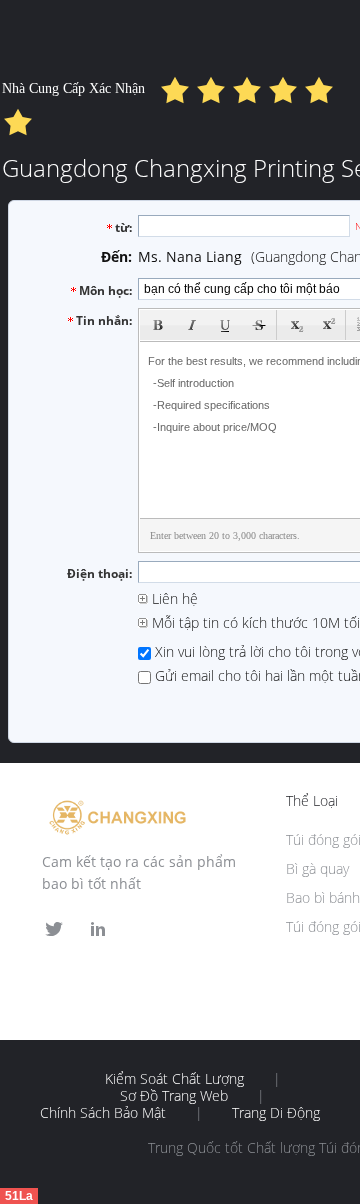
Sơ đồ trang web (174, 1096)
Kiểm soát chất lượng (174, 1079)
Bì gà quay (317, 868)
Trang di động (276, 1113)
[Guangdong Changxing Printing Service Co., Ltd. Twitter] (54, 929)
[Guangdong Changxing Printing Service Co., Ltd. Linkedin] (98, 929)
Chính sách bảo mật (103, 1113)
